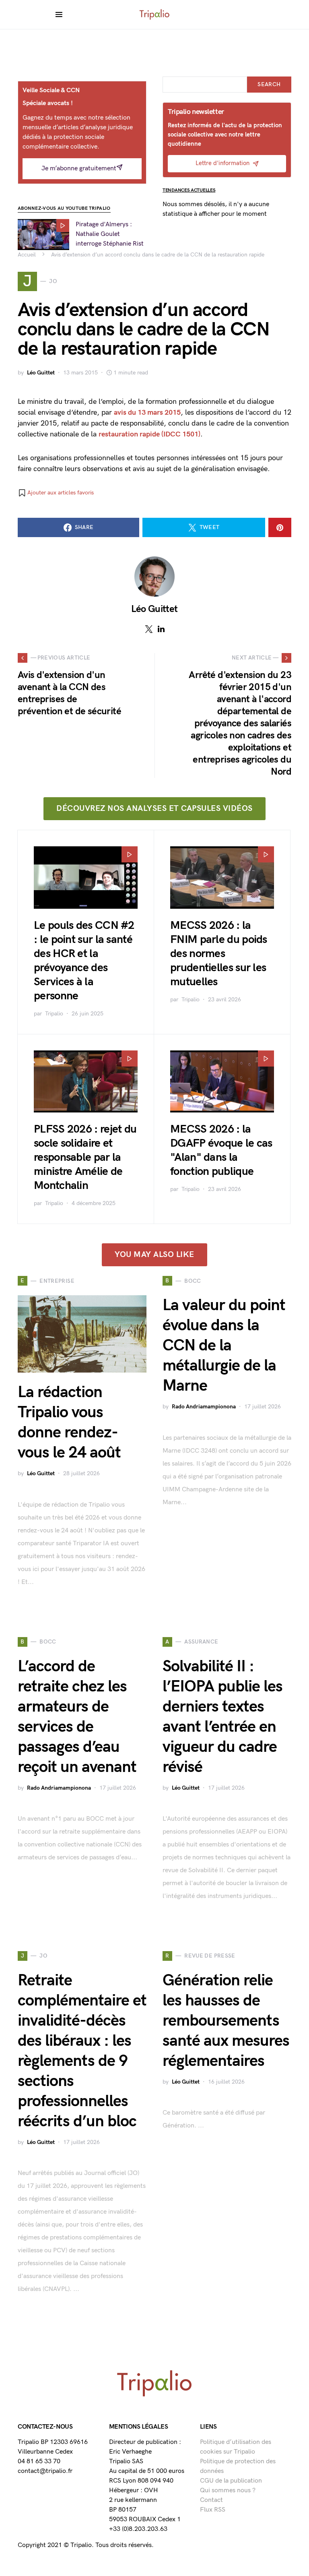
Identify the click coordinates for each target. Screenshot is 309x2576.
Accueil (27, 255)
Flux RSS (213, 2510)
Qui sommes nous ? (228, 2490)
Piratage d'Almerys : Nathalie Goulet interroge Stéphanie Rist (110, 234)
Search (269, 84)
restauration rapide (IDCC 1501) (149, 434)
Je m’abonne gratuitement (79, 168)
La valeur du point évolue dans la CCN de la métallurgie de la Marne (224, 1346)
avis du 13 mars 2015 (147, 412)
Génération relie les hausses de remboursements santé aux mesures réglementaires (226, 2021)
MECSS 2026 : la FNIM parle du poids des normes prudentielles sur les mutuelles (219, 954)
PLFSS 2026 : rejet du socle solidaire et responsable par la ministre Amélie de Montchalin (85, 1157)
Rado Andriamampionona (204, 1407)
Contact (211, 2500)
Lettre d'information (222, 163)
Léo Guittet (41, 373)
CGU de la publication (231, 2481)
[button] (56, 493)
